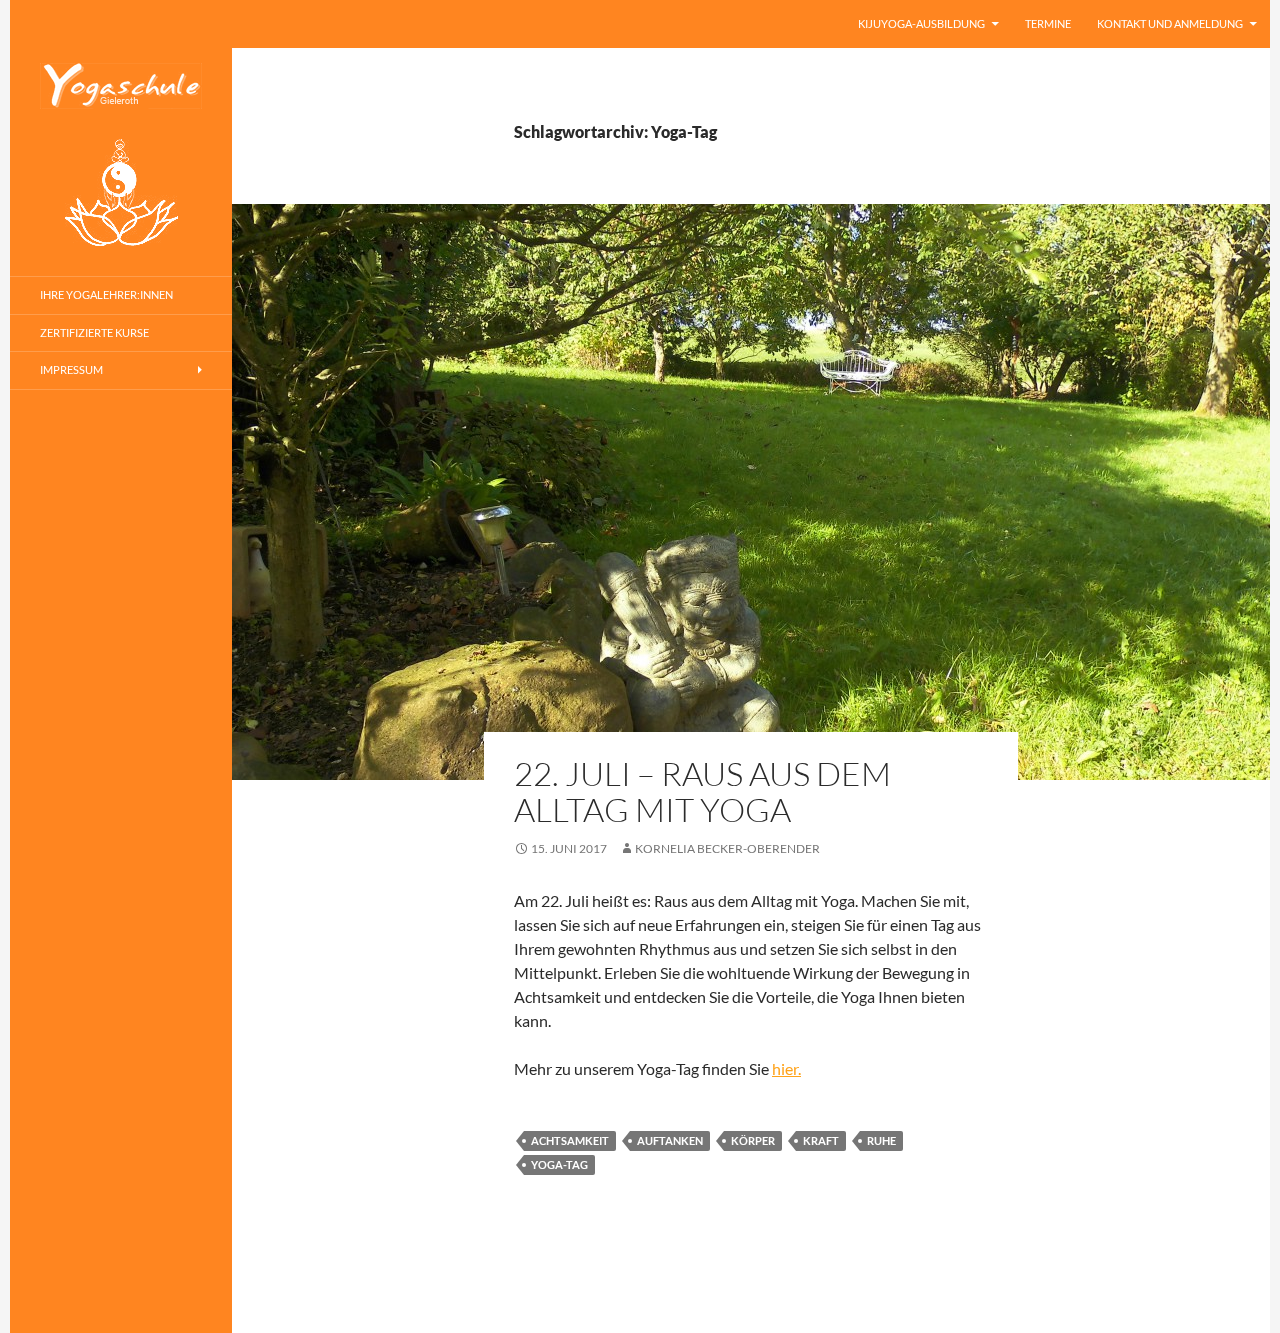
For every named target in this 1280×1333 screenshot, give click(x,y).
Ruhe (881, 1140)
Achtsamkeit (570, 1140)
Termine (1048, 23)
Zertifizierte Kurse (94, 332)
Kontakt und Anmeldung (1170, 23)
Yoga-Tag (559, 1164)
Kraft (821, 1140)
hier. (786, 1068)
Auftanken (670, 1140)
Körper (753, 1140)
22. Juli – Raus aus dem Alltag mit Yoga (702, 791)
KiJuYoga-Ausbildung (921, 23)
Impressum (71, 369)
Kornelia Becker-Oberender (727, 848)
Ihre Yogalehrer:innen (106, 294)
